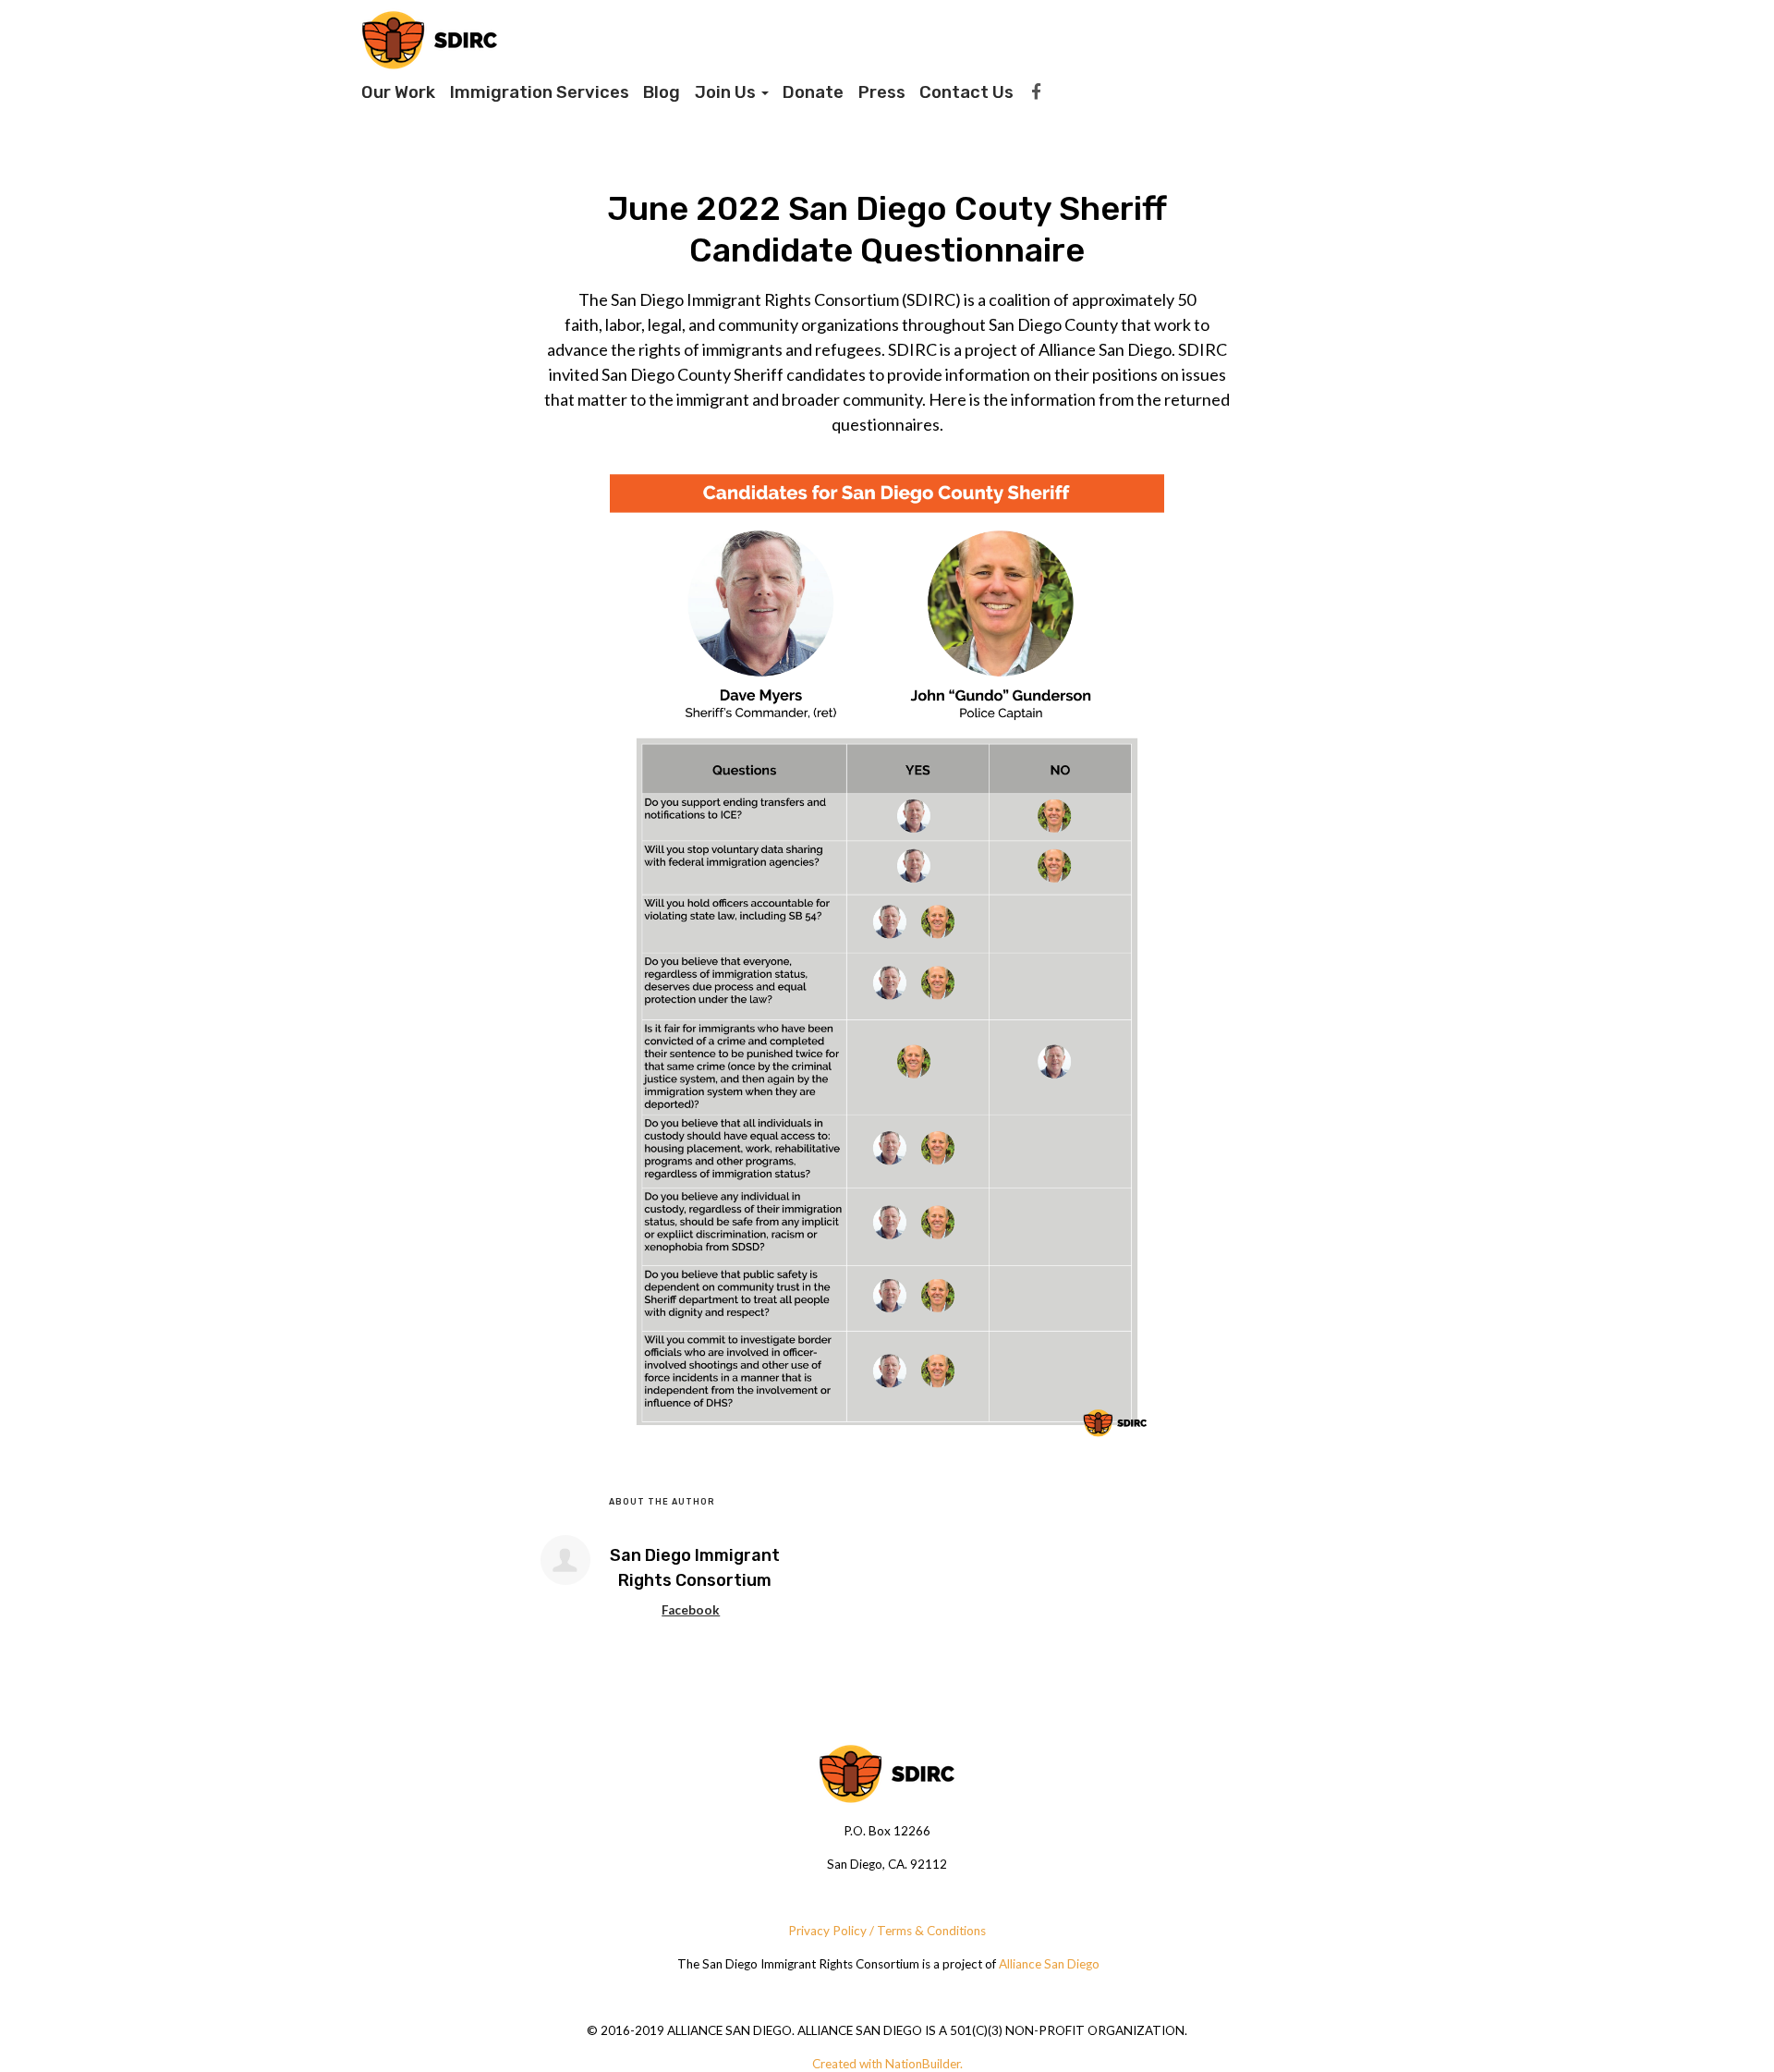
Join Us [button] (727, 92)
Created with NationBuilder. (887, 2064)
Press (882, 92)
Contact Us (966, 92)
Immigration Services (540, 92)
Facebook (691, 1610)
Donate (813, 92)
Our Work (398, 92)
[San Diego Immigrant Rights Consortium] (565, 1560)
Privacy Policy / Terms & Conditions (887, 1931)
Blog (662, 92)
